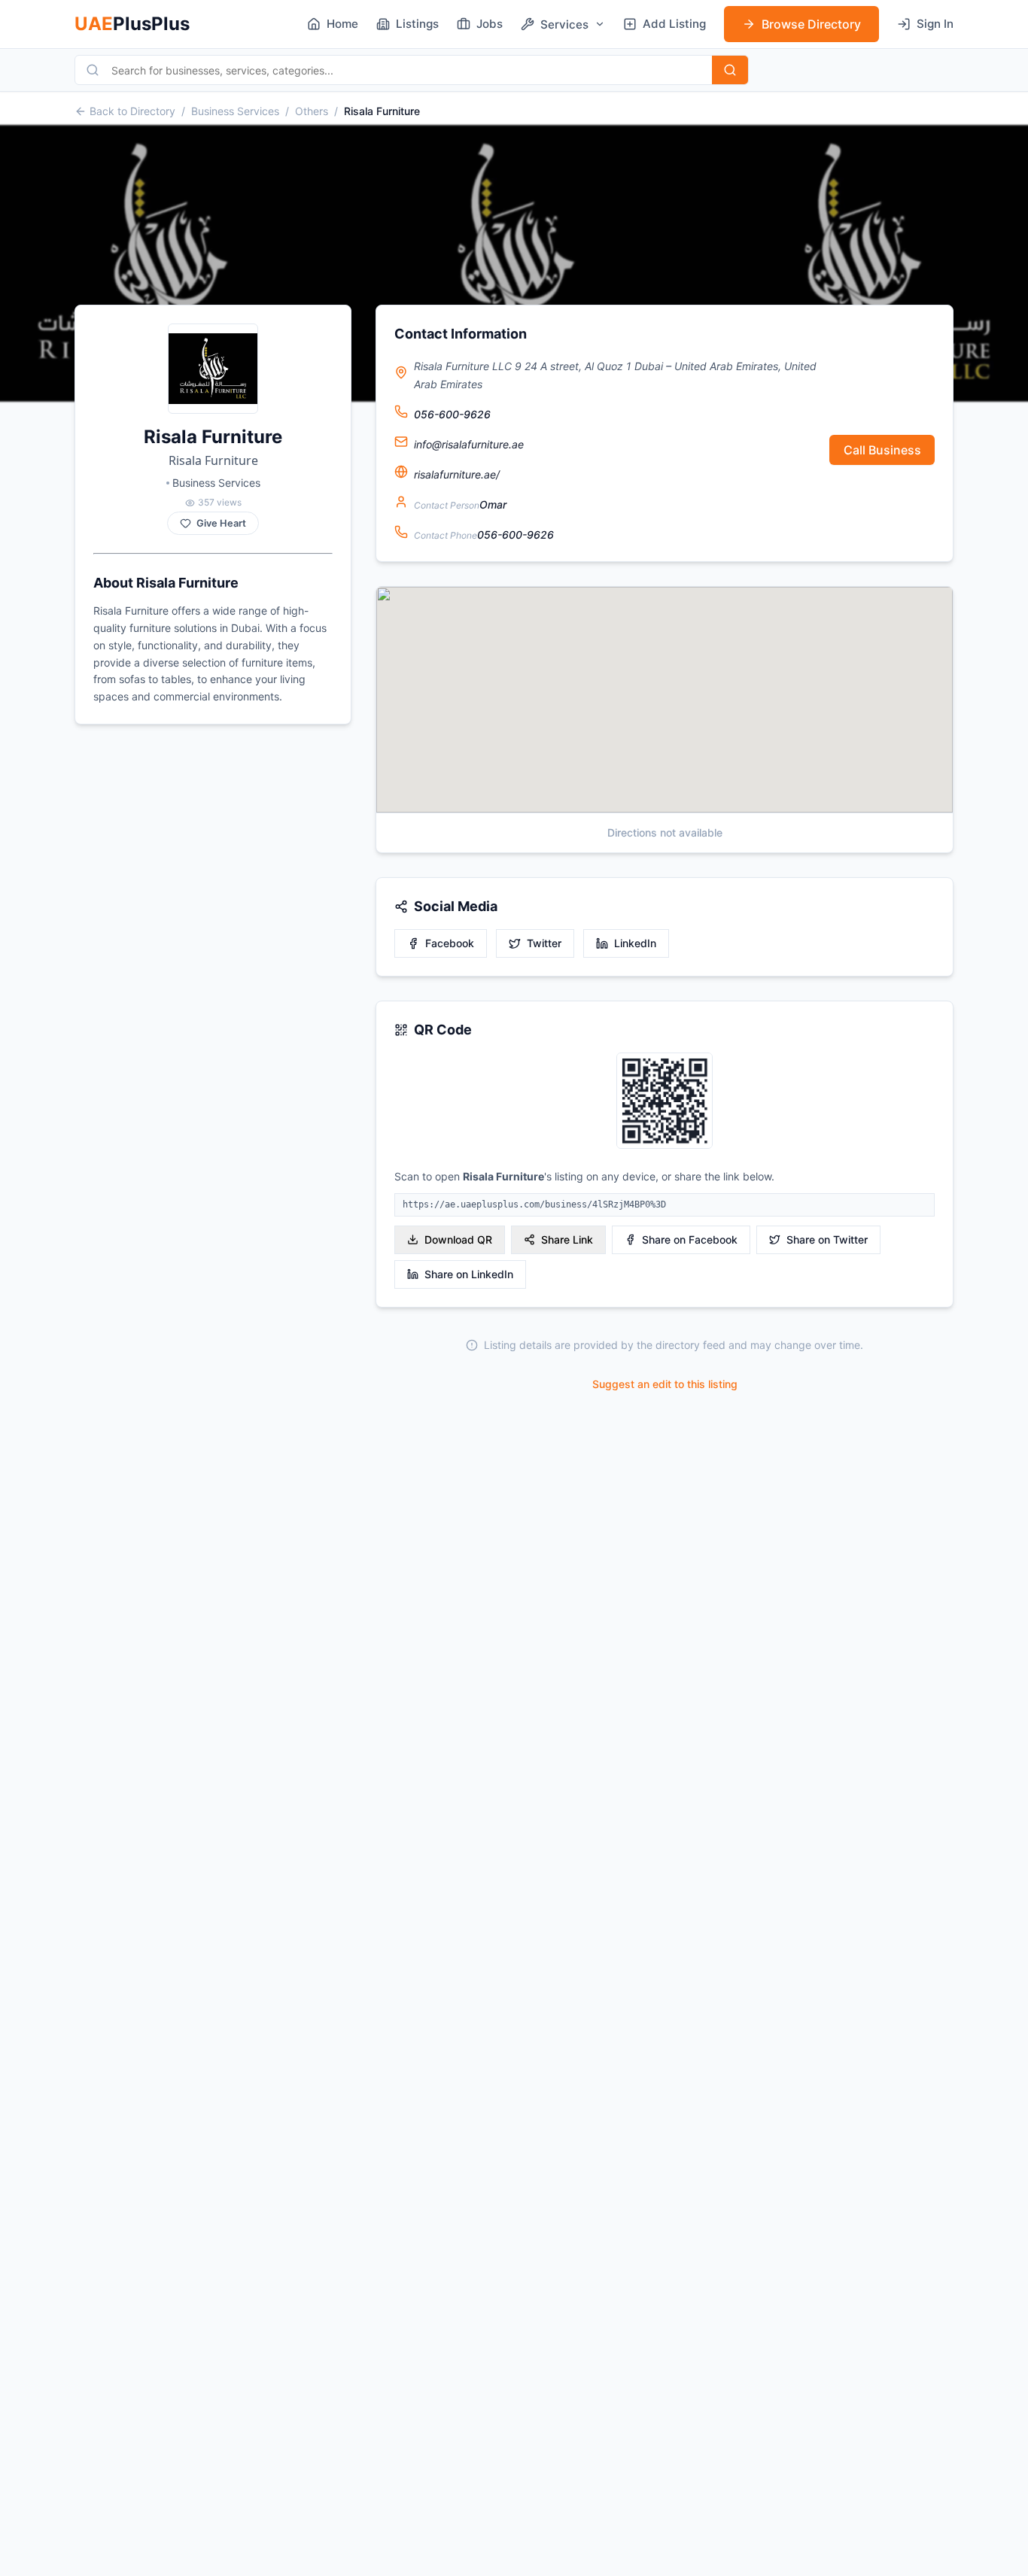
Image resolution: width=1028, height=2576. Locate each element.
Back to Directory (132, 111)
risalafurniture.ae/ (457, 474)
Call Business (882, 450)
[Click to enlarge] (665, 1102)
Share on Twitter (827, 1239)
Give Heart (221, 523)
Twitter (544, 943)
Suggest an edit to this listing (665, 1384)
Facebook (450, 943)
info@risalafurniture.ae (469, 444)
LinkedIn (635, 943)
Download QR (458, 1239)
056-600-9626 (452, 414)
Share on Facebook (690, 1239)
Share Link (567, 1239)
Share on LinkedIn (469, 1274)
